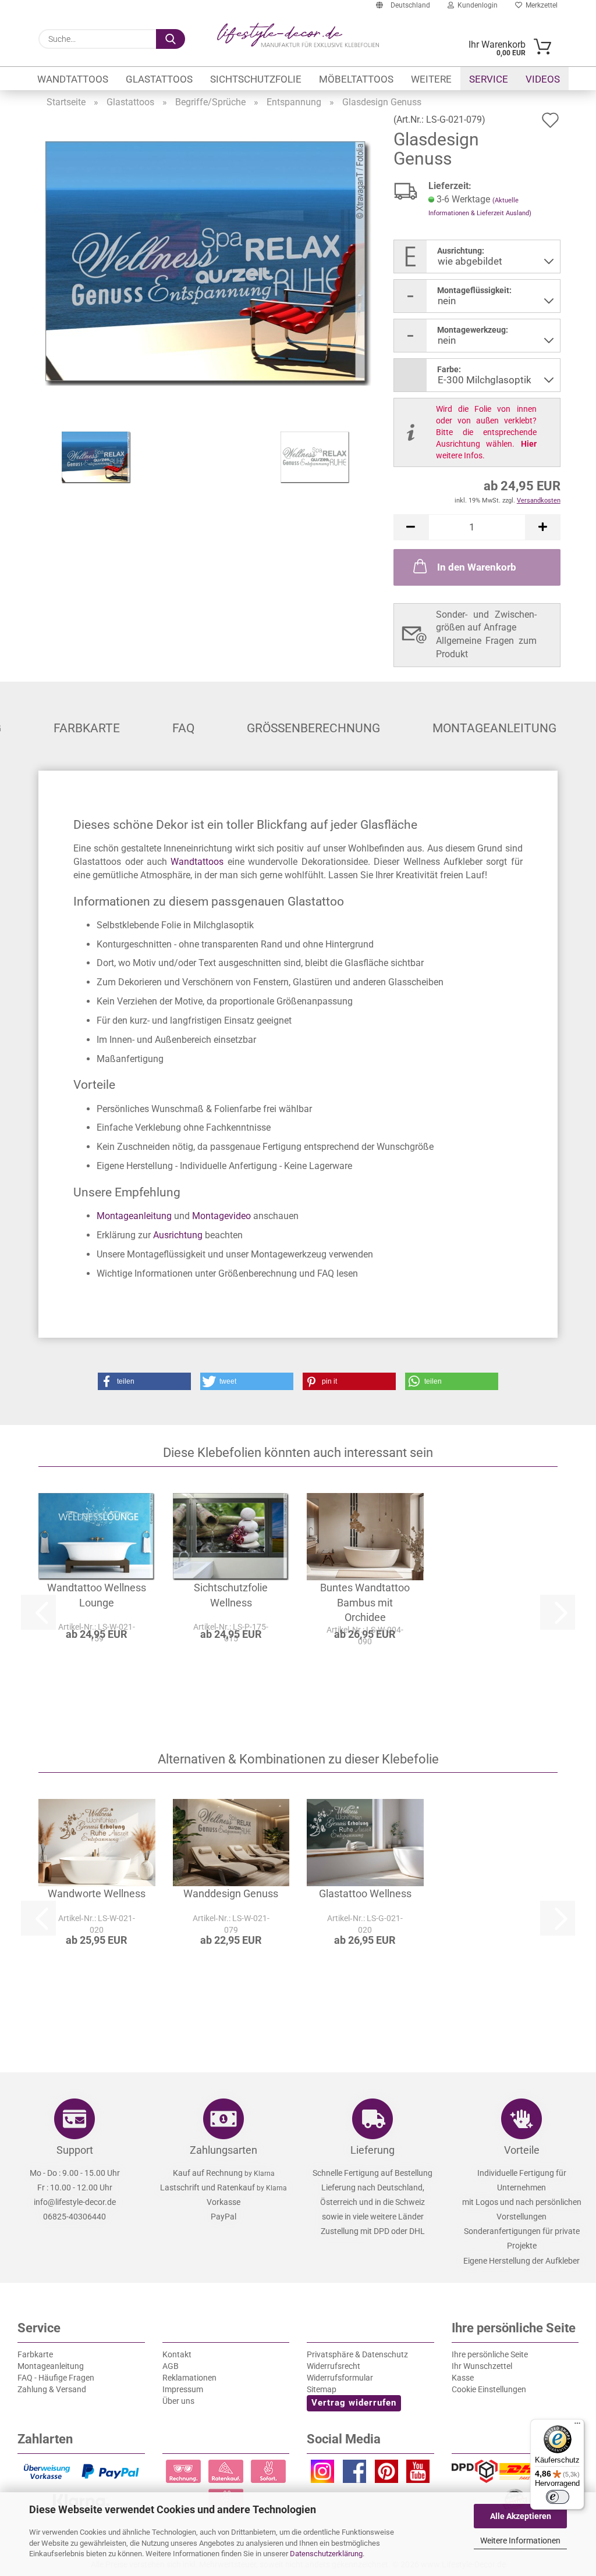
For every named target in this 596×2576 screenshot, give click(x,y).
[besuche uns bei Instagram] (322, 2474)
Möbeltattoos (356, 79)
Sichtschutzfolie (256, 79)
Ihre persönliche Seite (490, 2354)
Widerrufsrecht (334, 2366)
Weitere (431, 79)
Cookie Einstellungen (489, 2389)
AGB (171, 2366)
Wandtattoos (73, 79)
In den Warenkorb (477, 567)
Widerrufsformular (340, 2378)
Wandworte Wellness (97, 1893)
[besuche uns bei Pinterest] (386, 2474)
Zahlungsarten (223, 2150)
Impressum (183, 2389)
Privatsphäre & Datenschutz (357, 2354)
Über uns (178, 2401)
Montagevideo (221, 1216)
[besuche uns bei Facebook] (354, 2474)
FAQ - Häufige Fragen (56, 2378)
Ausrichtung (178, 1235)
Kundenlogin (476, 5)
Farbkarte (87, 728)
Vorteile (522, 2150)
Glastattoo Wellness (365, 1893)
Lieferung (372, 2150)
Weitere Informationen (520, 2541)
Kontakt (177, 2354)
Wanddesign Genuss (231, 1893)
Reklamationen (189, 2378)
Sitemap (322, 2389)
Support (75, 2150)
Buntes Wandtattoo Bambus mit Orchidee (365, 1602)
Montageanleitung (494, 728)
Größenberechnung (313, 728)
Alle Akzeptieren (521, 2516)
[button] (411, 527)
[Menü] (577, 2426)
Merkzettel (540, 5)
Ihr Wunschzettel (482, 2366)
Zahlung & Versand (52, 2389)
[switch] (558, 2497)
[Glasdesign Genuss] (208, 263)
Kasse (463, 2378)
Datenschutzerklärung (326, 2554)
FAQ (183, 728)
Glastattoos (159, 79)
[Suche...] (171, 39)
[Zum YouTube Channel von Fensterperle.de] (418, 2474)
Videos (543, 79)
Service (489, 79)
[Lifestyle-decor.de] (298, 35)
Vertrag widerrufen (354, 2403)
